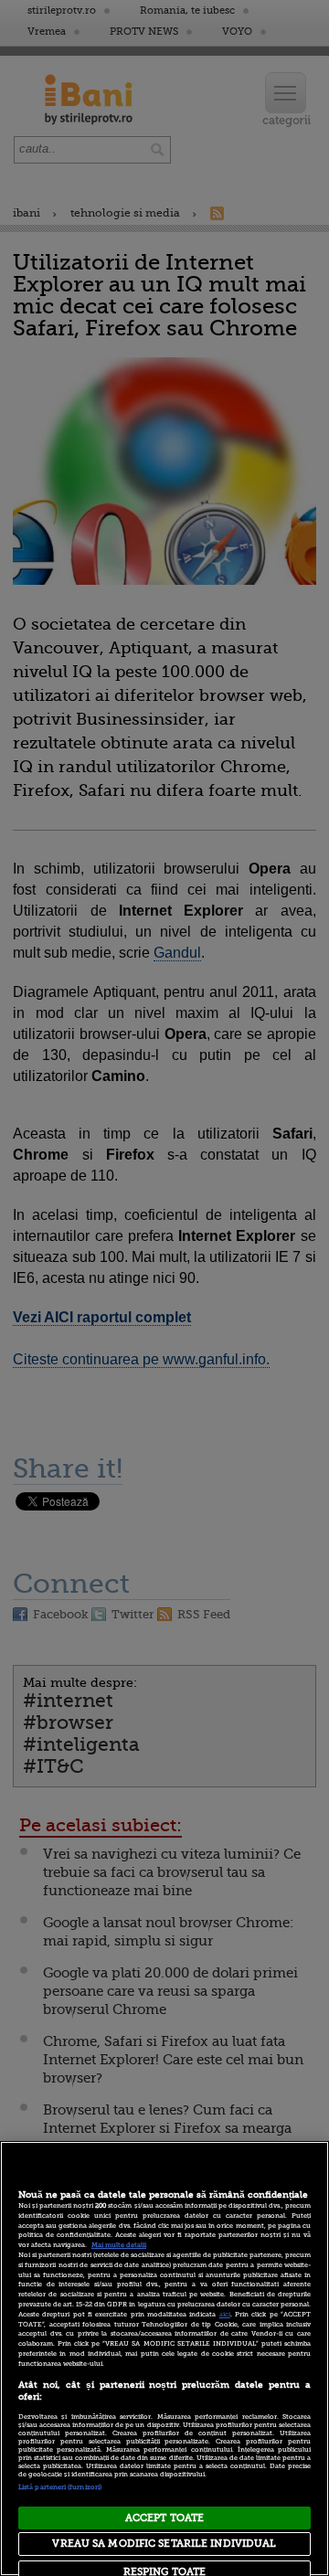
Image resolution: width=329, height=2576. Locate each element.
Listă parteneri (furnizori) (60, 2487)
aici (225, 2315)
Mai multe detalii (119, 2245)
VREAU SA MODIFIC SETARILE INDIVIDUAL (164, 2544)
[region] (164, 2359)
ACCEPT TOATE (164, 2518)
